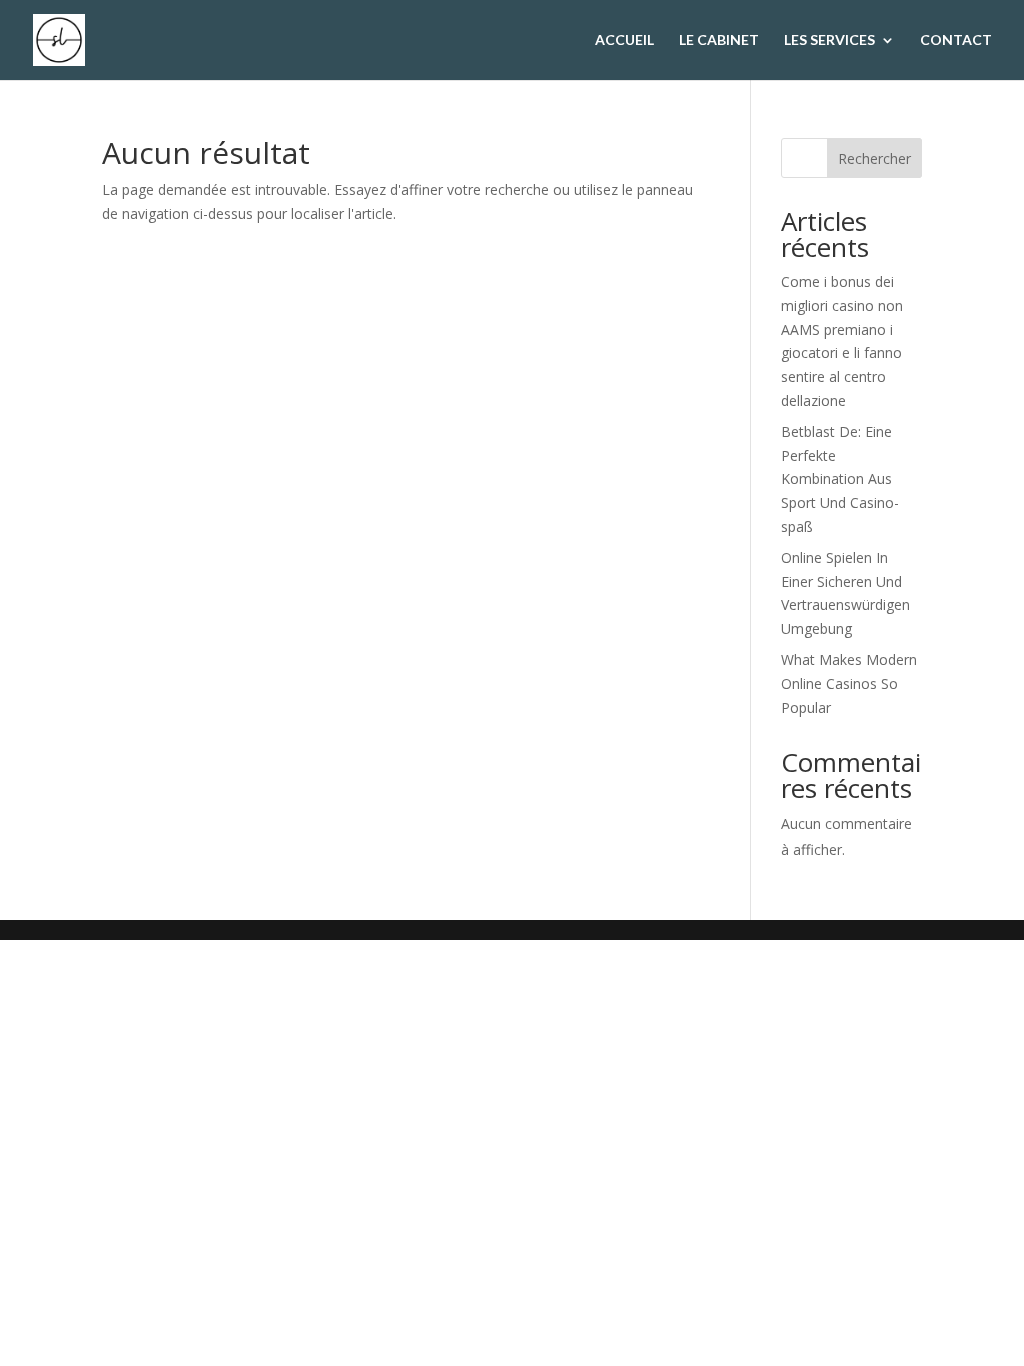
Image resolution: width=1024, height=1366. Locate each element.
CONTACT (956, 40)
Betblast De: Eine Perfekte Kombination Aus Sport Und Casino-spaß (840, 479)
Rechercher (874, 158)
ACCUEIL (624, 40)
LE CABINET (719, 40)
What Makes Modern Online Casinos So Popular (849, 683)
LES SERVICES (829, 40)
